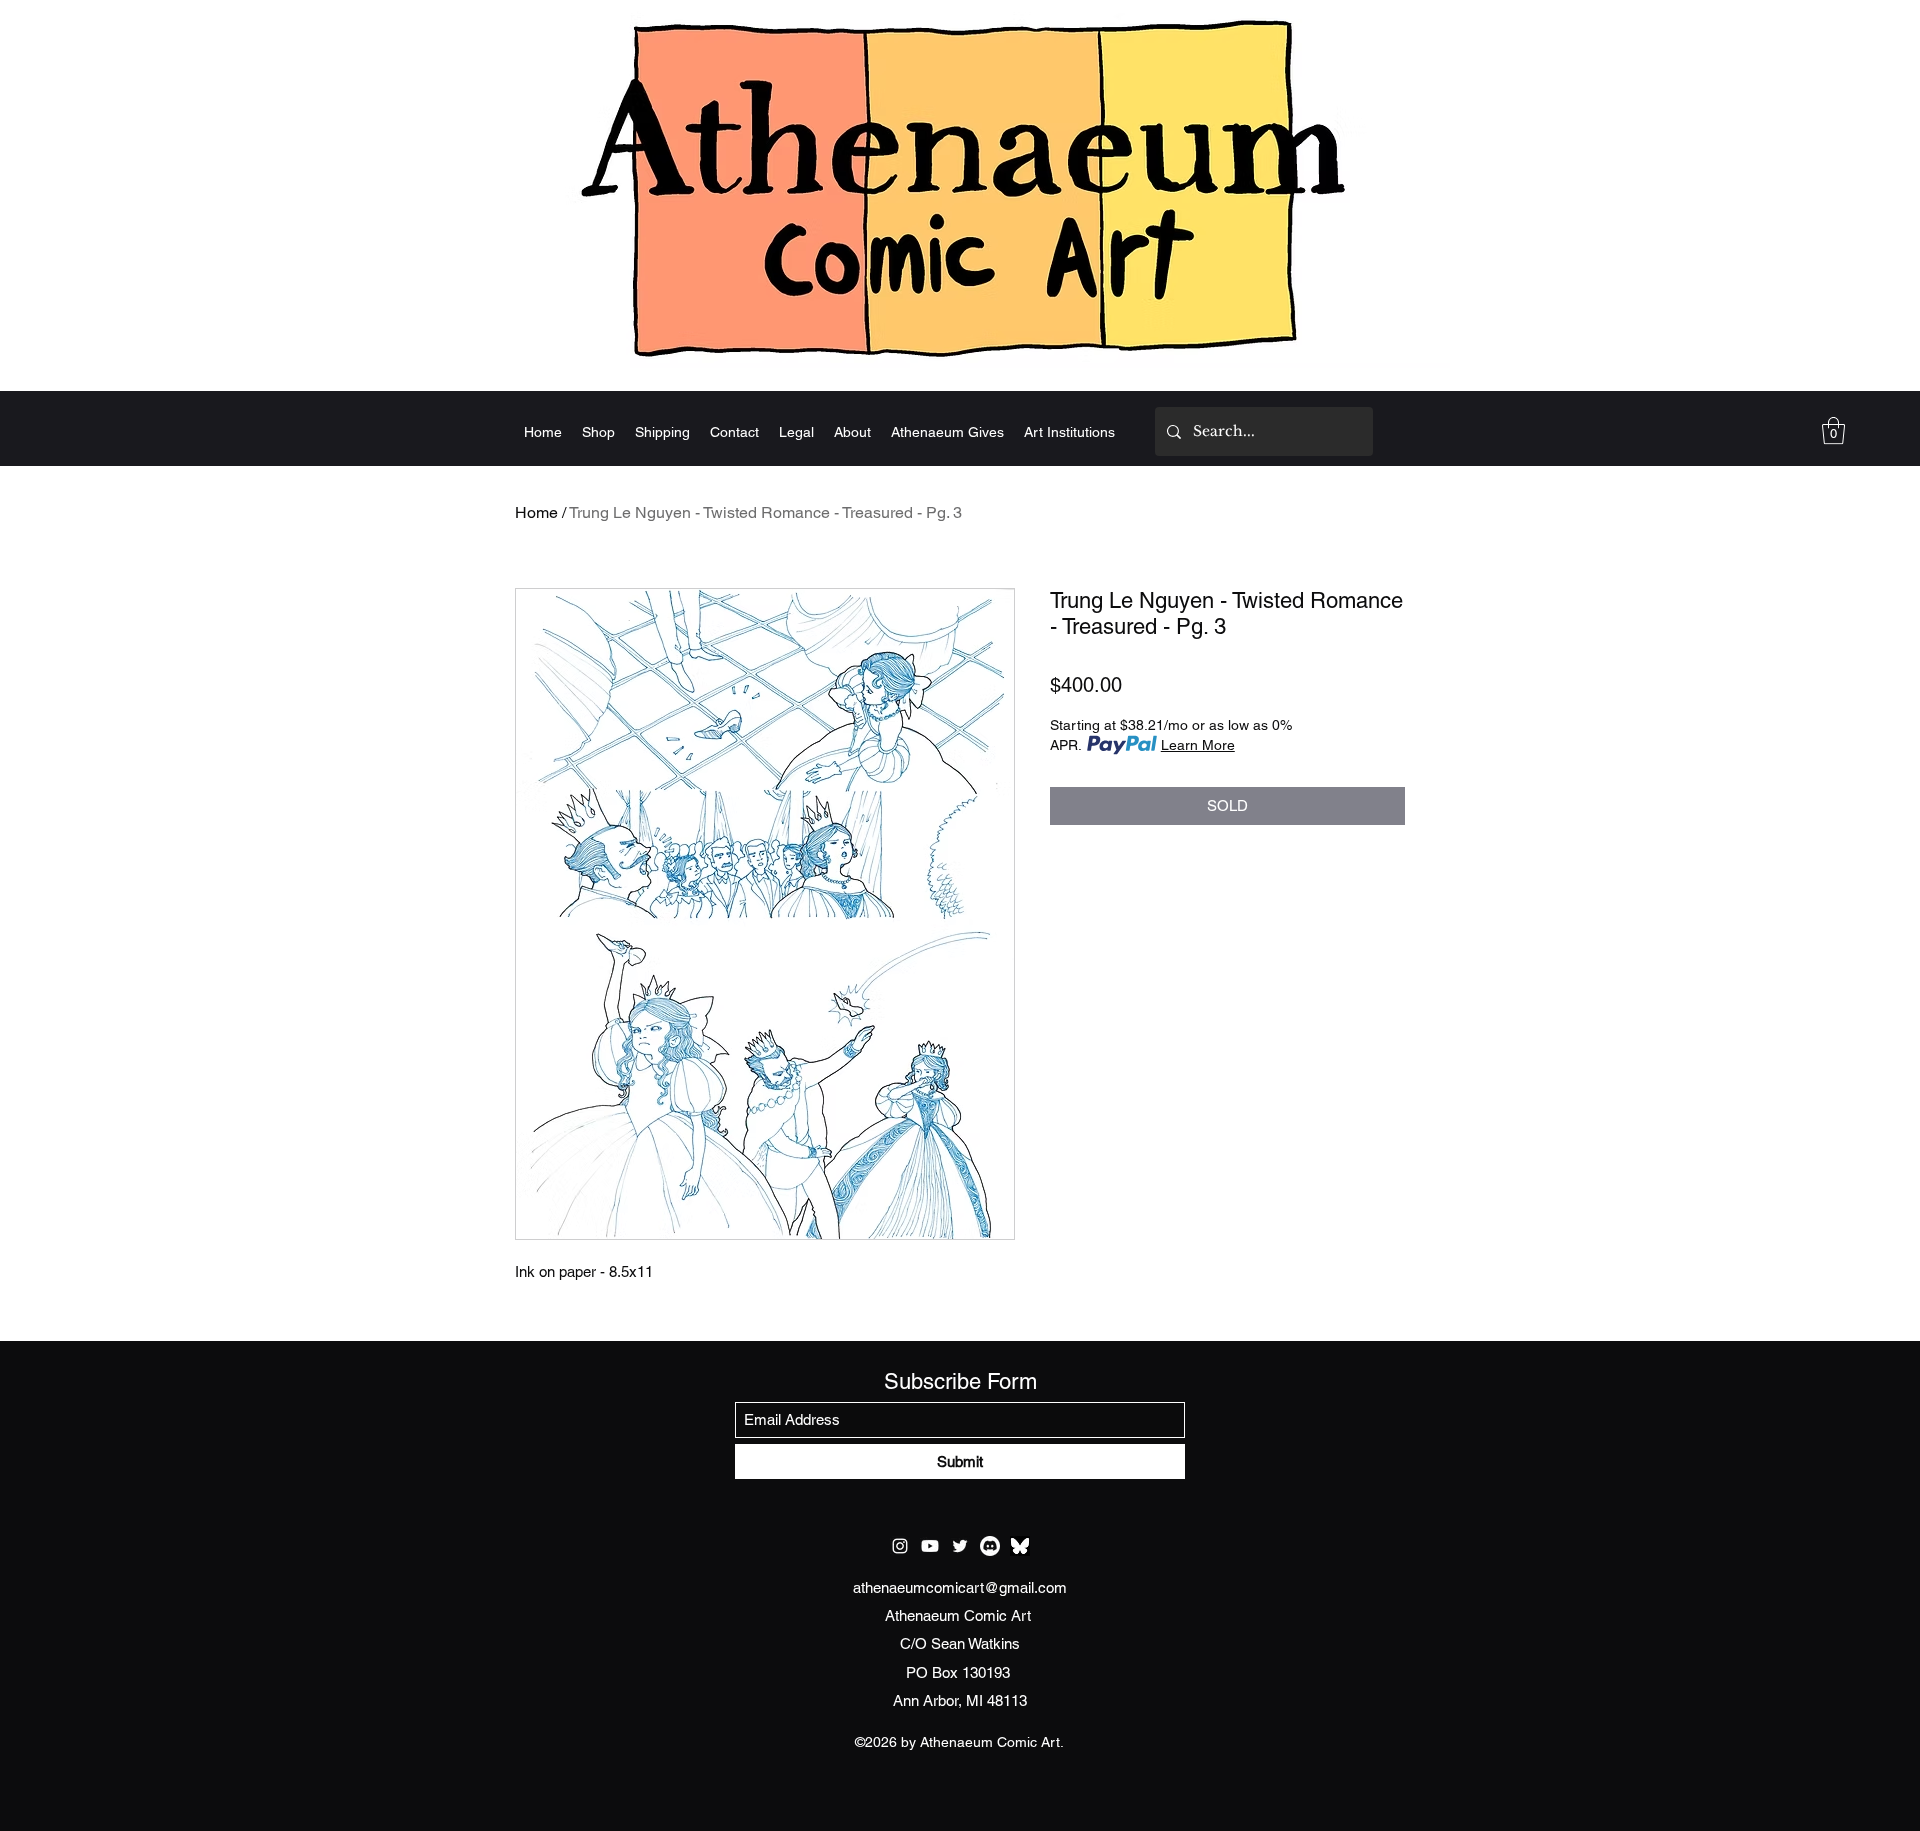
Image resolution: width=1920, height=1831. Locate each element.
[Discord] (990, 1546)
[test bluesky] (1020, 1546)
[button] (1833, 430)
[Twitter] (960, 1546)
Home (536, 512)
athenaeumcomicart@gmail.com (960, 1587)
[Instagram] (900, 1546)
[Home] (960, 187)
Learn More (1198, 745)
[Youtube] (930, 1546)
